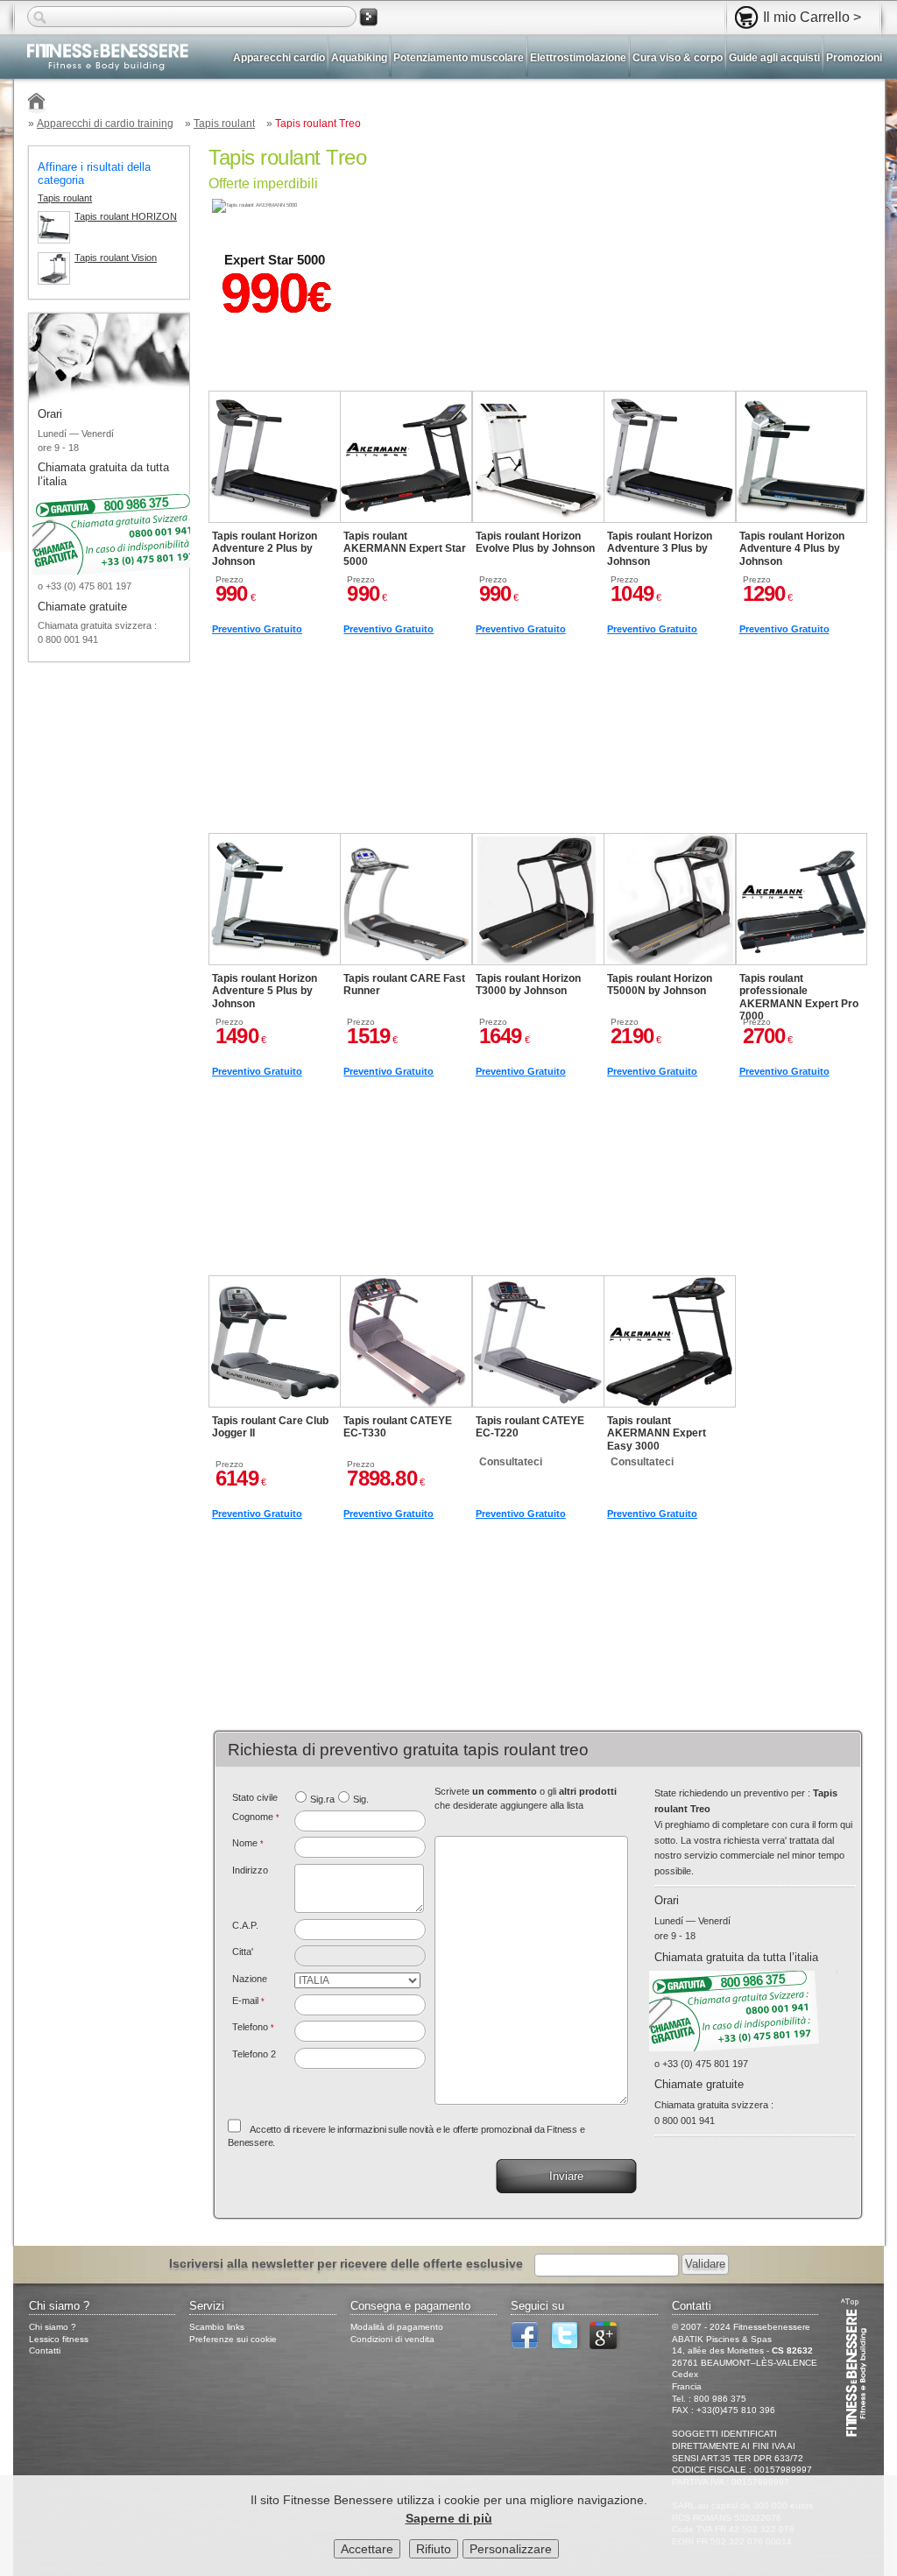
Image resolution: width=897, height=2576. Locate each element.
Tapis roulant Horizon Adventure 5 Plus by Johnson (265, 991)
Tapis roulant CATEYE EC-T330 (398, 1427)
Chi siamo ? (53, 2327)
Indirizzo (250, 1870)
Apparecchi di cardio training (105, 124)
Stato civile (255, 1797)
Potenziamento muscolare (459, 58)
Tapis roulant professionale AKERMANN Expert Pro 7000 (799, 997)
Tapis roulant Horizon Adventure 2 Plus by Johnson (265, 549)
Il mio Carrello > (812, 17)
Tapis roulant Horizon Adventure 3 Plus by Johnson (660, 549)
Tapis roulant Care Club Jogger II (270, 1427)
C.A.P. (245, 1925)
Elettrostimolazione (578, 58)
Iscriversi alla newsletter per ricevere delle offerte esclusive (346, 2263)
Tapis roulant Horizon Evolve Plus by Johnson (535, 542)
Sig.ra (322, 1799)
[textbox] (360, 1930)
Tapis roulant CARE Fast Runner (404, 985)
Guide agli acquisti (774, 58)
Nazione (250, 1979)
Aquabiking (359, 58)
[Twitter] (569, 2346)
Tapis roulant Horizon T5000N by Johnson (660, 985)
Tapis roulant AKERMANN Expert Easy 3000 (657, 1433)
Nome (248, 1843)
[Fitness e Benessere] (37, 104)
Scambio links (217, 2327)
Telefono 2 (254, 2054)
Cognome (256, 1817)
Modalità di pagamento (397, 2327)
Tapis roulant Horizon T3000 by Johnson (528, 985)
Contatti (45, 2350)
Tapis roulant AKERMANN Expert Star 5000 (405, 549)
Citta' (243, 1951)
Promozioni (854, 58)
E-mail (248, 2001)
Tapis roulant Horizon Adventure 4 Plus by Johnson (792, 549)
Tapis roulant (224, 124)
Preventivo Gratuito (257, 629)
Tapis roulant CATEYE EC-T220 (530, 1427)
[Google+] (608, 2346)
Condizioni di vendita (392, 2339)
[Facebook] (529, 2346)
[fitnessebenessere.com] (101, 59)
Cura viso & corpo (678, 58)
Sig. (361, 1799)
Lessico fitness (59, 2339)
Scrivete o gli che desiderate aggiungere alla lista (526, 1798)
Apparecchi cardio (279, 58)
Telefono (253, 2027)
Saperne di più (449, 2518)
